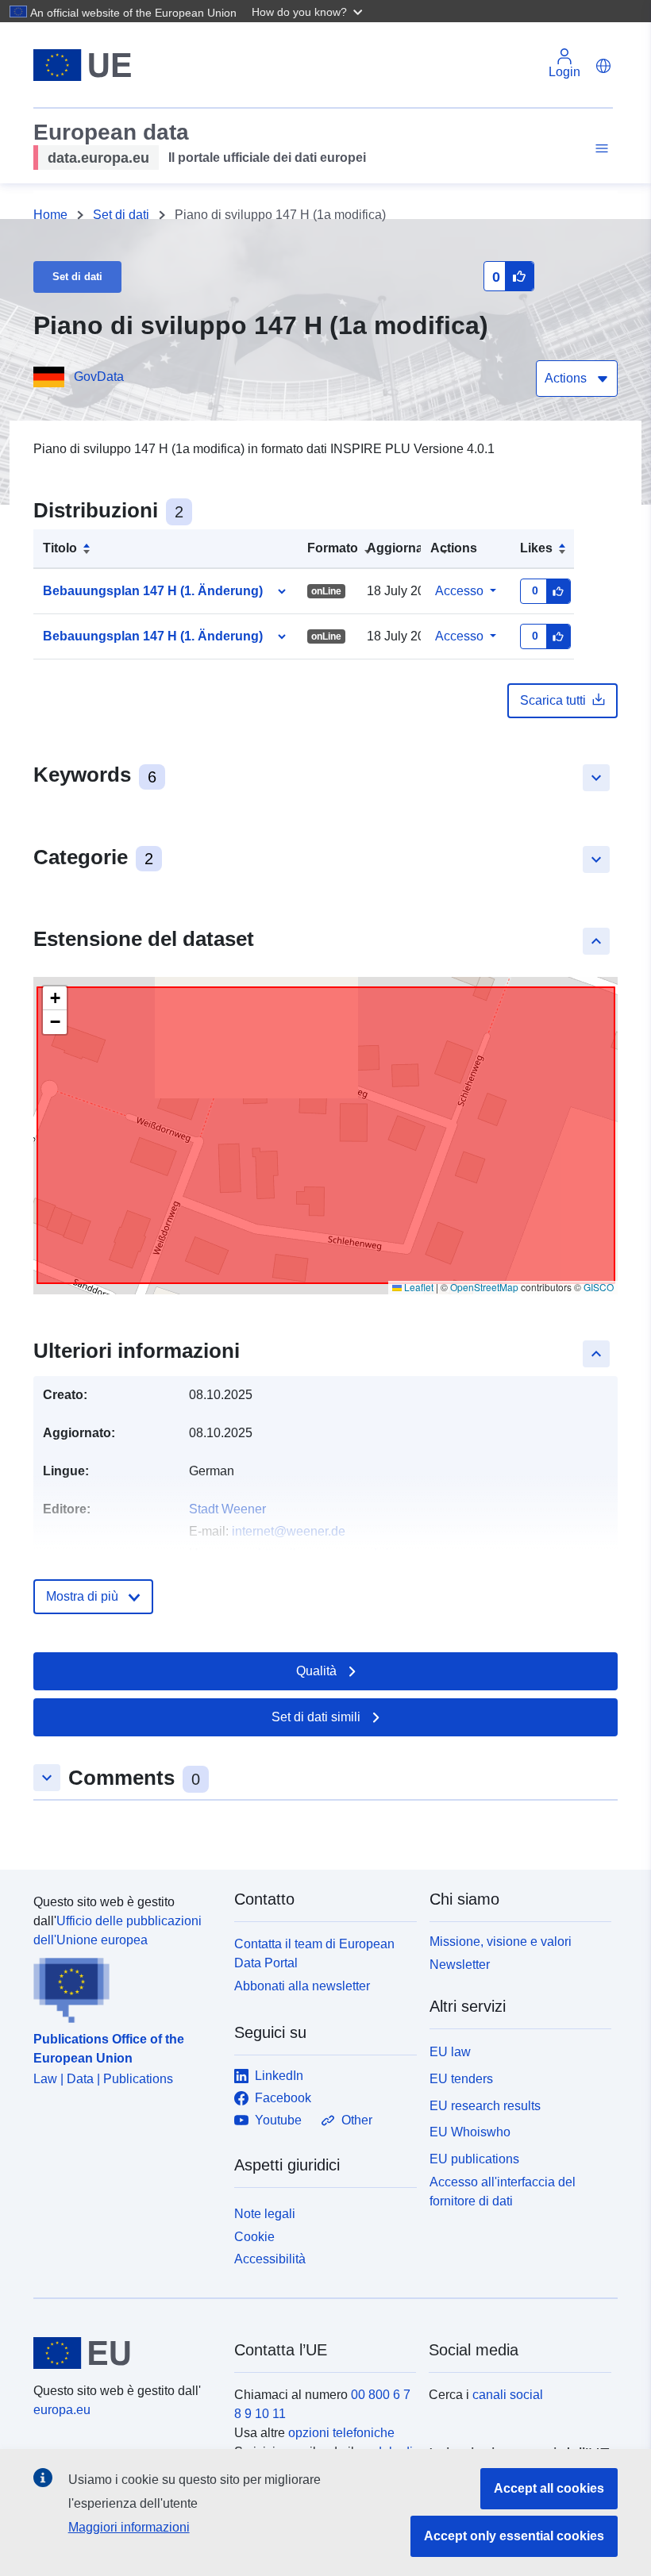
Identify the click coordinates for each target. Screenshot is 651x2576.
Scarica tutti (553, 700)
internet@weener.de (289, 1531)
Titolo (60, 548)
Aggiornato (401, 548)
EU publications (474, 2159)
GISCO (599, 1287)
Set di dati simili (316, 1717)
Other (357, 2120)
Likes (536, 548)
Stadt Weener (227, 1509)
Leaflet (418, 1287)
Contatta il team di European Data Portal (314, 1953)
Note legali (265, 2214)
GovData (99, 377)
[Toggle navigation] (599, 149)
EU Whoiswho (470, 2132)
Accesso (459, 591)
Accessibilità (270, 2259)
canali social (508, 2395)
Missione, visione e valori (501, 1942)
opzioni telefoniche (341, 2433)
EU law (450, 2052)
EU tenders (461, 2079)
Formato (333, 548)
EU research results (485, 2106)
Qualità (316, 1671)
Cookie (254, 2237)
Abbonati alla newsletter (302, 1986)
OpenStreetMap (484, 1287)
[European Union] (125, 2353)
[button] (309, 11)
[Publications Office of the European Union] (124, 1986)
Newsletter (460, 1965)
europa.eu (62, 2410)
